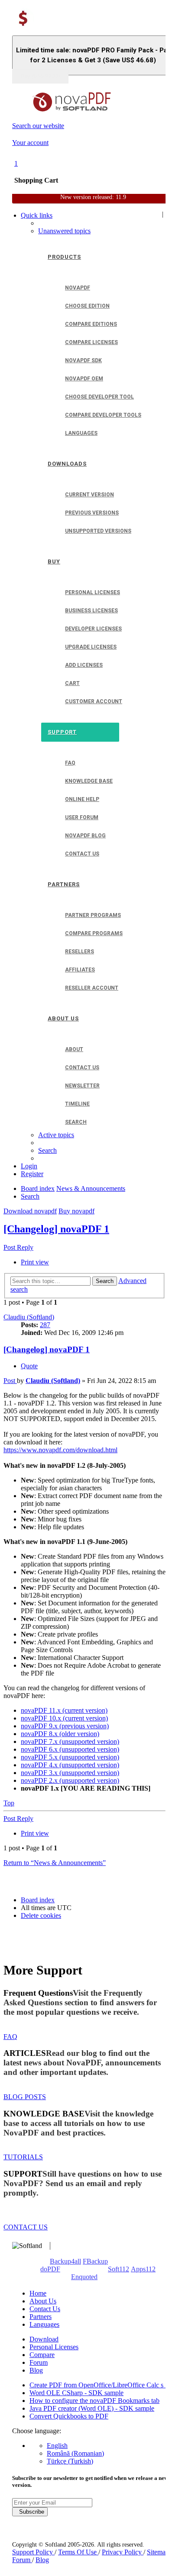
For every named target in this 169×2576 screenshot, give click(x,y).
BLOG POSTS (25, 2097)
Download (44, 2339)
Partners (41, 2317)
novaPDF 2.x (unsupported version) (70, 1780)
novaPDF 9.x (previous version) (65, 1726)
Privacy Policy (123, 2552)
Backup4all (65, 2261)
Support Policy (33, 2552)
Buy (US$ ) (40, 76)
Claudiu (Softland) (29, 1317)
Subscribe (30, 2512)
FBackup (95, 2261)
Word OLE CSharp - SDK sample (76, 2393)
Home (38, 2293)
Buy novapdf (76, 1211)
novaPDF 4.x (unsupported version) (70, 1765)
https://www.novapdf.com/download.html (60, 1450)
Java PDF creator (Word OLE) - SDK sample (92, 2408)
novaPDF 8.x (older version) (60, 1734)
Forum (39, 2362)
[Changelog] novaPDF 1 (56, 1229)
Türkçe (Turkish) (70, 2461)
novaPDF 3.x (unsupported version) (70, 1773)
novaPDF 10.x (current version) (64, 1718)
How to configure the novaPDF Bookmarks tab (94, 2401)
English (57, 2446)
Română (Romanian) (75, 2453)
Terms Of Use (78, 2552)
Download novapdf (30, 1211)
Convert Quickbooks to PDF (69, 2416)
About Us (43, 2301)
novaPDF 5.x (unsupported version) (70, 1757)
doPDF (50, 2269)
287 (45, 1325)
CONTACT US (26, 2227)
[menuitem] (64, 231)
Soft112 (119, 2269)
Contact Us (45, 2309)
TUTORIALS (23, 2157)
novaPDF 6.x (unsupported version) (70, 1749)
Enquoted (84, 2277)
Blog (36, 2370)
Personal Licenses (54, 2347)
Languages (44, 2324)
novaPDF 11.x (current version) (64, 1710)
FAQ (10, 2037)
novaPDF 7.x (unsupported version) (70, 1741)
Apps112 (143, 2269)
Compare (42, 2355)
